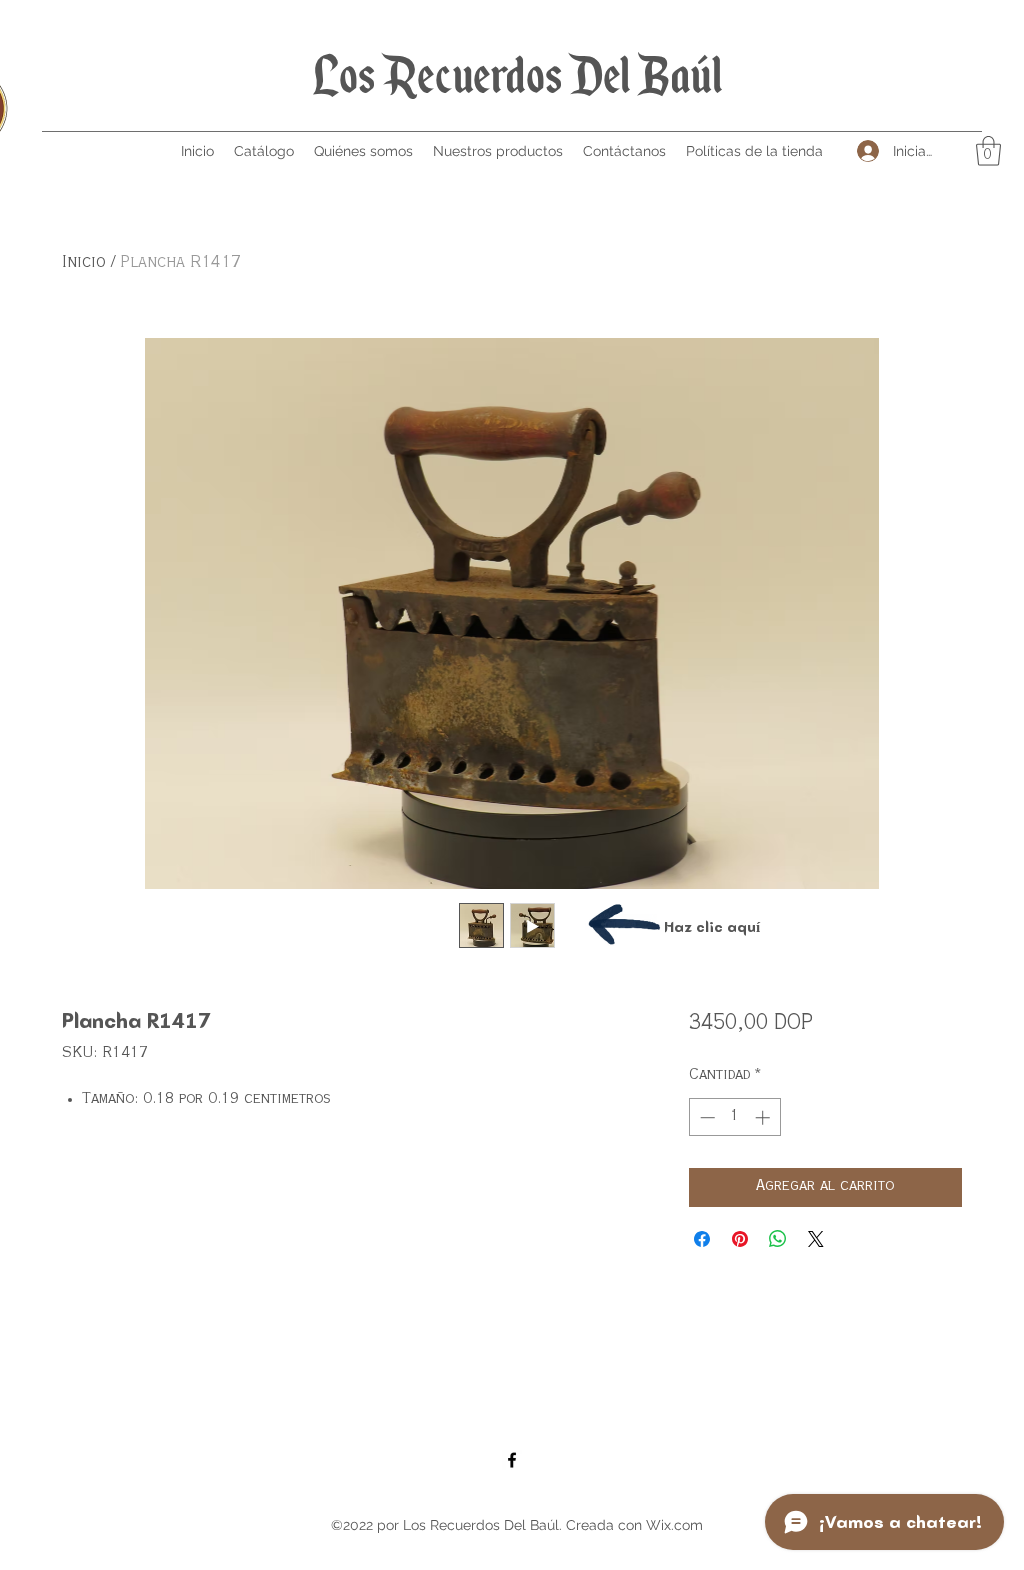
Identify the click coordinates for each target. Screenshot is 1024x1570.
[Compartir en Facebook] (702, 1239)
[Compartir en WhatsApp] (778, 1239)
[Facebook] (512, 1460)
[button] (988, 151)
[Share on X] (816, 1239)
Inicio (84, 263)
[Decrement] (705, 1117)
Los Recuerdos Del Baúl (518, 75)
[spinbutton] (734, 1117)
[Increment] (764, 1117)
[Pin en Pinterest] (740, 1239)
